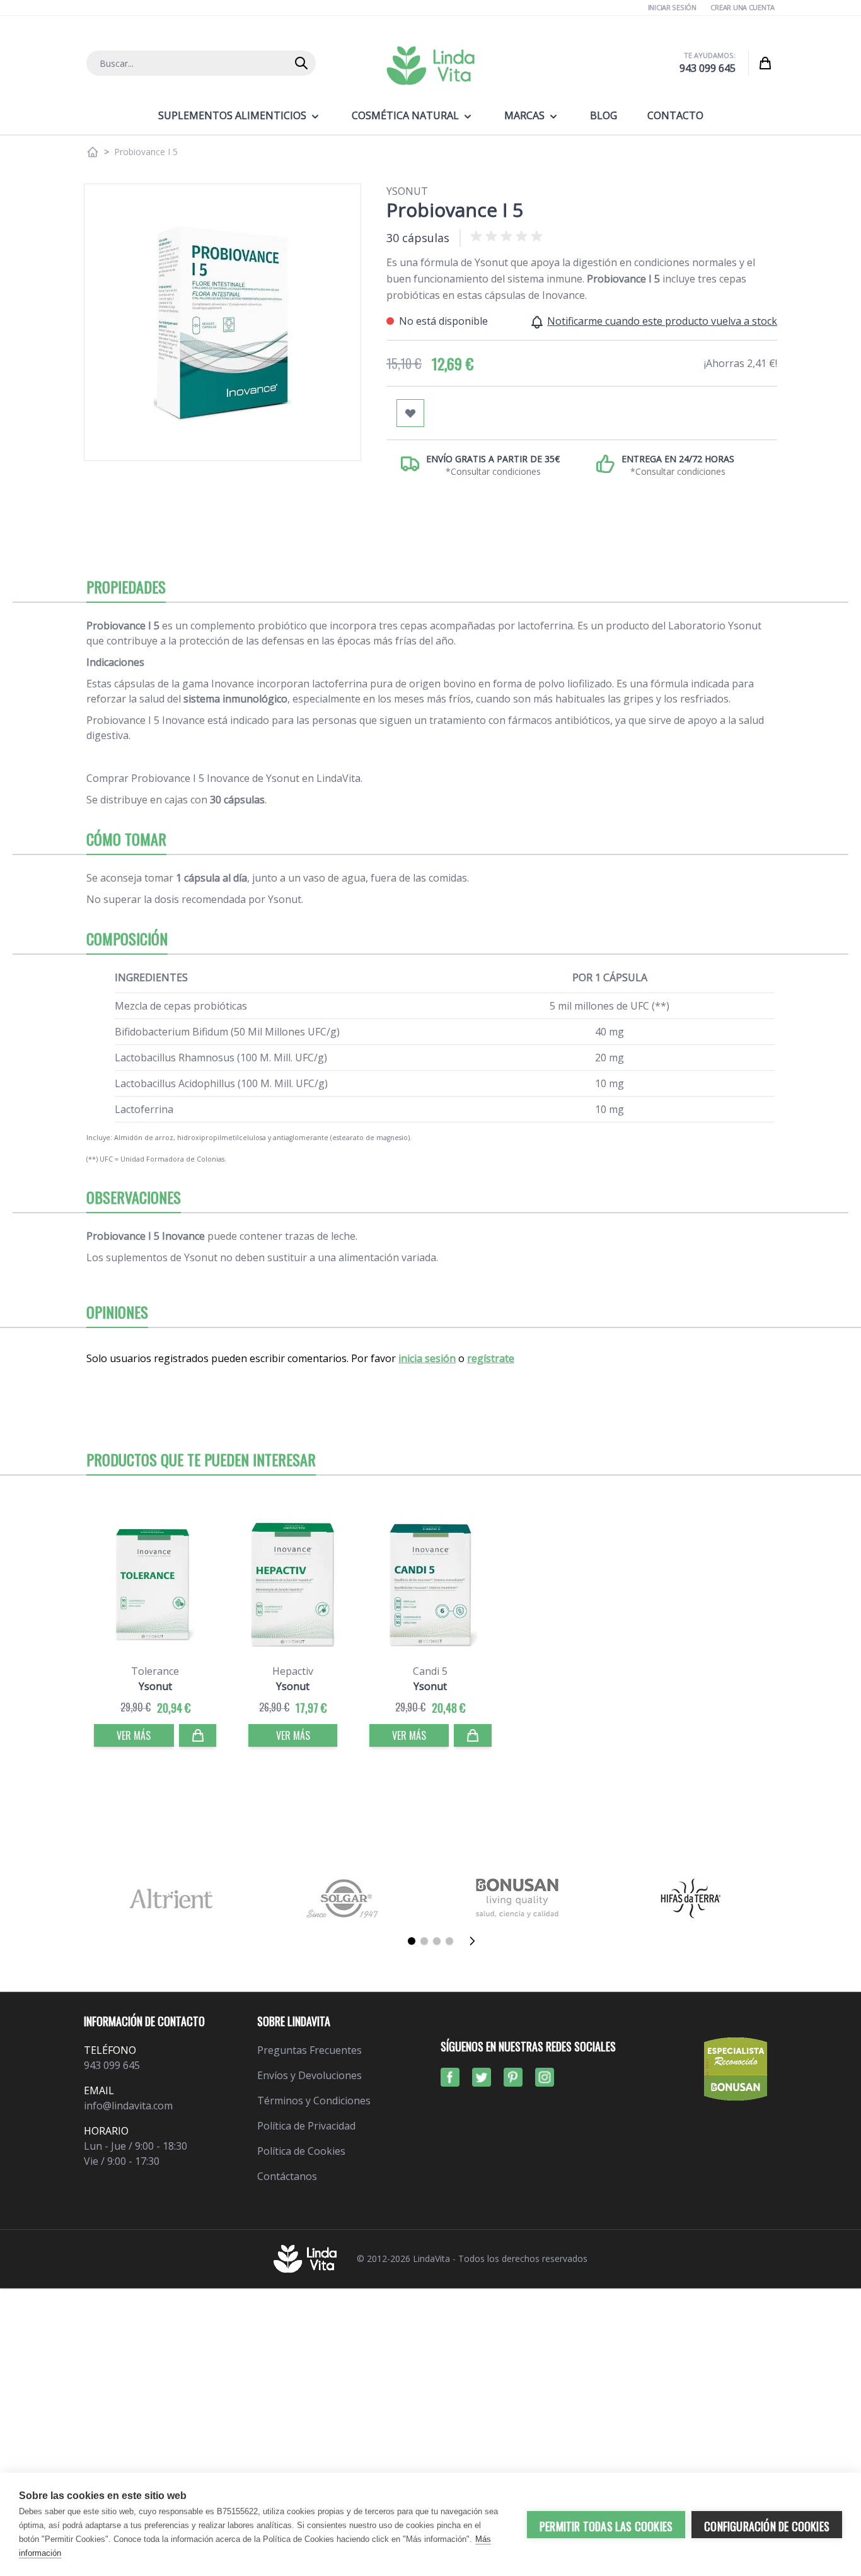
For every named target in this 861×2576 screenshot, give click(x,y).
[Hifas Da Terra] (691, 1898)
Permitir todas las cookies (606, 2526)
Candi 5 (430, 1671)
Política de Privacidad (306, 2126)
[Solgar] (344, 1898)
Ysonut (407, 191)
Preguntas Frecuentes (309, 2050)
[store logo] (430, 66)
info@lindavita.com (128, 2106)
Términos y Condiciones (314, 2101)
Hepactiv (293, 1671)
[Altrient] (170, 1898)
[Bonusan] (517, 1898)
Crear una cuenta (743, 7)
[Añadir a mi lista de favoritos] (410, 413)
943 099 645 (708, 68)
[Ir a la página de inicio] (93, 152)
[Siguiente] (476, 1941)
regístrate (491, 1358)
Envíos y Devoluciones (309, 2075)
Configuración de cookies (767, 2526)
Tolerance (155, 1671)
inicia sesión (427, 1358)
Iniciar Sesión (672, 7)
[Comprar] (198, 1735)
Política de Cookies (301, 2151)
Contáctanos (287, 2176)
